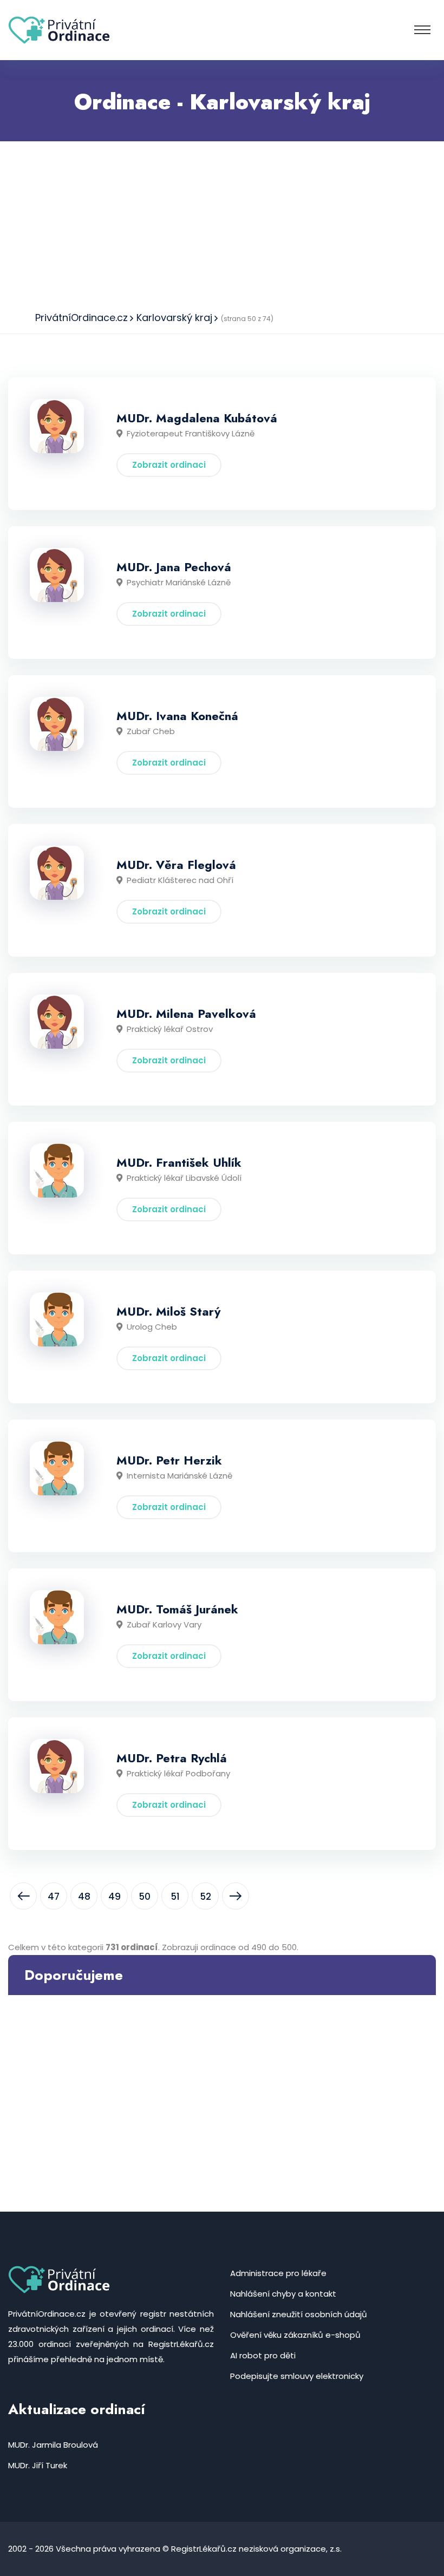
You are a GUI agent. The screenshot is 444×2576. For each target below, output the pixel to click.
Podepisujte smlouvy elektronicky (297, 2376)
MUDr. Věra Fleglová (176, 865)
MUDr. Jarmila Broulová (53, 2445)
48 (84, 1897)
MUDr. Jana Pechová (174, 567)
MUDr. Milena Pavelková (186, 1014)
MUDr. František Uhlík (179, 1162)
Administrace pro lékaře (278, 2273)
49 (115, 1897)
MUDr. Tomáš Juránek (177, 1609)
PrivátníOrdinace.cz (81, 318)
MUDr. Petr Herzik (169, 1460)
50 (145, 1897)
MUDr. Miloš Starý (168, 1311)
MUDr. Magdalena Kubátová (197, 418)
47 (54, 1897)
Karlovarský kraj (174, 318)
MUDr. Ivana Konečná (177, 716)
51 (175, 1897)
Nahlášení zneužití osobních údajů (299, 2314)
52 (205, 1897)
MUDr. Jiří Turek (38, 2465)
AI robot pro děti (263, 2355)
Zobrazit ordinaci (169, 465)
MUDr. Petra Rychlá (172, 1758)
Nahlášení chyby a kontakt (283, 2294)
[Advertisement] (222, 223)
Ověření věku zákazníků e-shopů (295, 2335)
